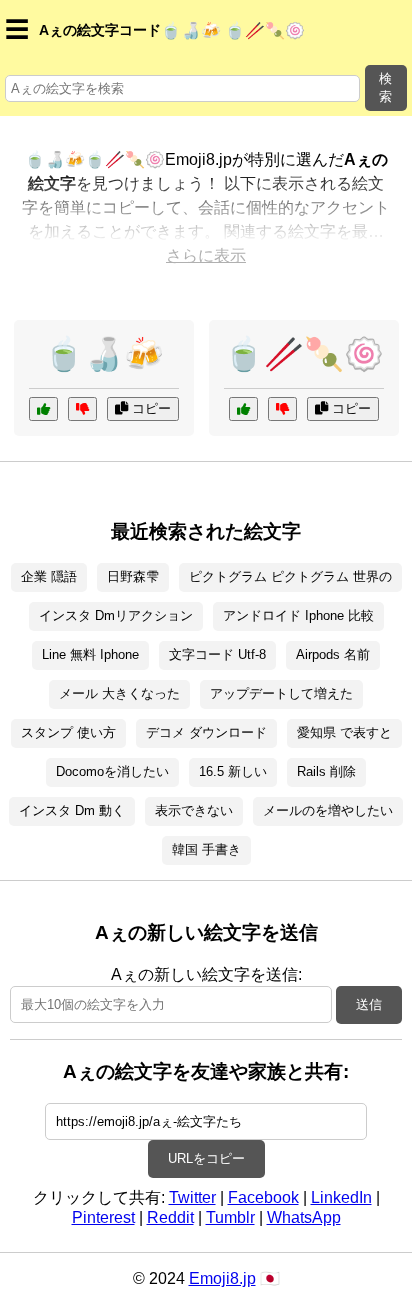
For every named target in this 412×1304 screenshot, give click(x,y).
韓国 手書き (206, 849)
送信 (369, 1004)
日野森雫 (133, 576)
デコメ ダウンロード (206, 732)
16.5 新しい (233, 771)
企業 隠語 (49, 576)
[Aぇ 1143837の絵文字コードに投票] (43, 409)
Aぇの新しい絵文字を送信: (206, 974)
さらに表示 (206, 255)
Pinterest (103, 1217)
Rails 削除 (326, 771)
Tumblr (230, 1217)
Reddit (170, 1217)
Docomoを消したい (112, 771)
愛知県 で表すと (344, 732)
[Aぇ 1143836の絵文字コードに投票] (243, 409)
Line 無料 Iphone (90, 654)
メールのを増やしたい (328, 810)
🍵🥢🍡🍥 (304, 354)
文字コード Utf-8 (217, 654)
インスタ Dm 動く (72, 810)
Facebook (263, 1197)
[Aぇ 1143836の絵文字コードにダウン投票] (282, 409)
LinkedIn (341, 1197)
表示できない (194, 810)
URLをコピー (206, 1158)
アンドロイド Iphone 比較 (298, 615)
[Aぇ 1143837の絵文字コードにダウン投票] (82, 409)
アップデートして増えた (281, 693)
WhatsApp (304, 1217)
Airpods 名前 (333, 654)
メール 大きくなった (119, 693)
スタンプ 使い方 (68, 732)
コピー (149, 408)
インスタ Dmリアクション (116, 615)
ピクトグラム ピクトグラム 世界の (290, 576)
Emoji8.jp (222, 1278)
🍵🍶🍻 (104, 354)
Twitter (192, 1197)
